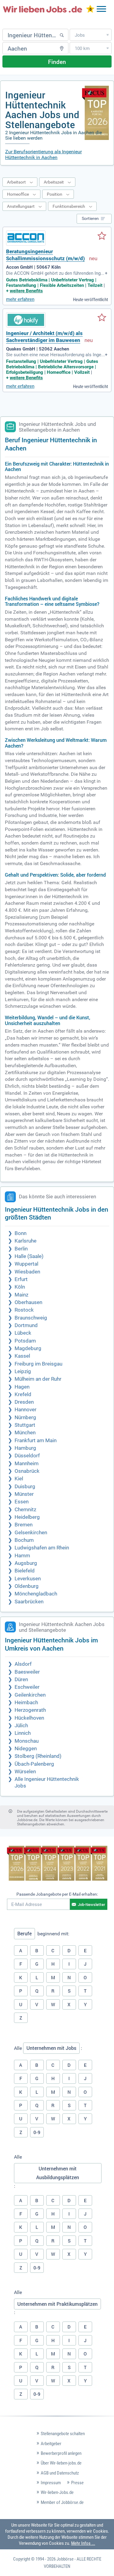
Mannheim (27, 1464)
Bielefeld (25, 1571)
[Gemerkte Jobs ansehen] (90, 10)
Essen (22, 1502)
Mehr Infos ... (83, 2543)
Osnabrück (27, 1471)
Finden (57, 62)
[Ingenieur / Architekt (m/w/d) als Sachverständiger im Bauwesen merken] (102, 318)
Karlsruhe (26, 1241)
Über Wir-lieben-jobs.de (61, 2463)
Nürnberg (25, 1417)
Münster (24, 1494)
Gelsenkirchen (31, 1533)
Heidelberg (27, 1517)
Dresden (24, 1402)
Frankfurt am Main (36, 1441)
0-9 (37, 2132)
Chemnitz (25, 1510)
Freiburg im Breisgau (38, 1364)
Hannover (26, 1410)
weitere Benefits (26, 291)
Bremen (24, 1525)
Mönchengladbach (36, 1594)
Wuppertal (26, 1264)
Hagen (22, 1387)
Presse (77, 2483)
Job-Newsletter (92, 1904)
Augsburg (26, 1563)
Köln (20, 1287)
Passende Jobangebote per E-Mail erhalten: (57, 1894)
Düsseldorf (27, 1456)
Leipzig (23, 1371)
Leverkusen (28, 1579)
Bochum (24, 1540)
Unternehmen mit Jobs (51, 2048)
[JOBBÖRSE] (43, 9)
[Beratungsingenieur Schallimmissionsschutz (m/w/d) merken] (102, 236)
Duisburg (25, 1487)
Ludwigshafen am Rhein (42, 1548)
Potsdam (25, 1341)
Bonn (21, 1233)
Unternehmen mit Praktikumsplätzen (57, 2304)
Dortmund (26, 1325)
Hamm (22, 1556)
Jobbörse (65, 2559)
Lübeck (23, 1333)
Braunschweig (31, 1318)
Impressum (51, 2483)
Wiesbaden (27, 1272)
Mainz (21, 1295)
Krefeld (23, 1394)
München (25, 1433)
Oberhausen (28, 1302)
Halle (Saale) (29, 1256)
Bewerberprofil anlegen (61, 2453)
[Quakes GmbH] (26, 320)
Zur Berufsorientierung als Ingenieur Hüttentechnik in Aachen (43, 154)
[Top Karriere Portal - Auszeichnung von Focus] (57, 1864)
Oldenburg (27, 1586)
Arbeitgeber (51, 2444)
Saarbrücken (29, 1602)
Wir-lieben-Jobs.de (57, 2492)
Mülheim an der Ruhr (38, 1379)
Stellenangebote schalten (63, 2434)
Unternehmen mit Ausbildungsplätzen (58, 2173)
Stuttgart (25, 1425)
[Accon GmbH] (26, 238)
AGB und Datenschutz (60, 2473)
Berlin (21, 1249)
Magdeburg (28, 1348)
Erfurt (21, 1279)
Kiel (19, 1479)
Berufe (24, 1934)
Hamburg (25, 1448)
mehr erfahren (20, 299)
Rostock (24, 1310)
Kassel (22, 1356)
